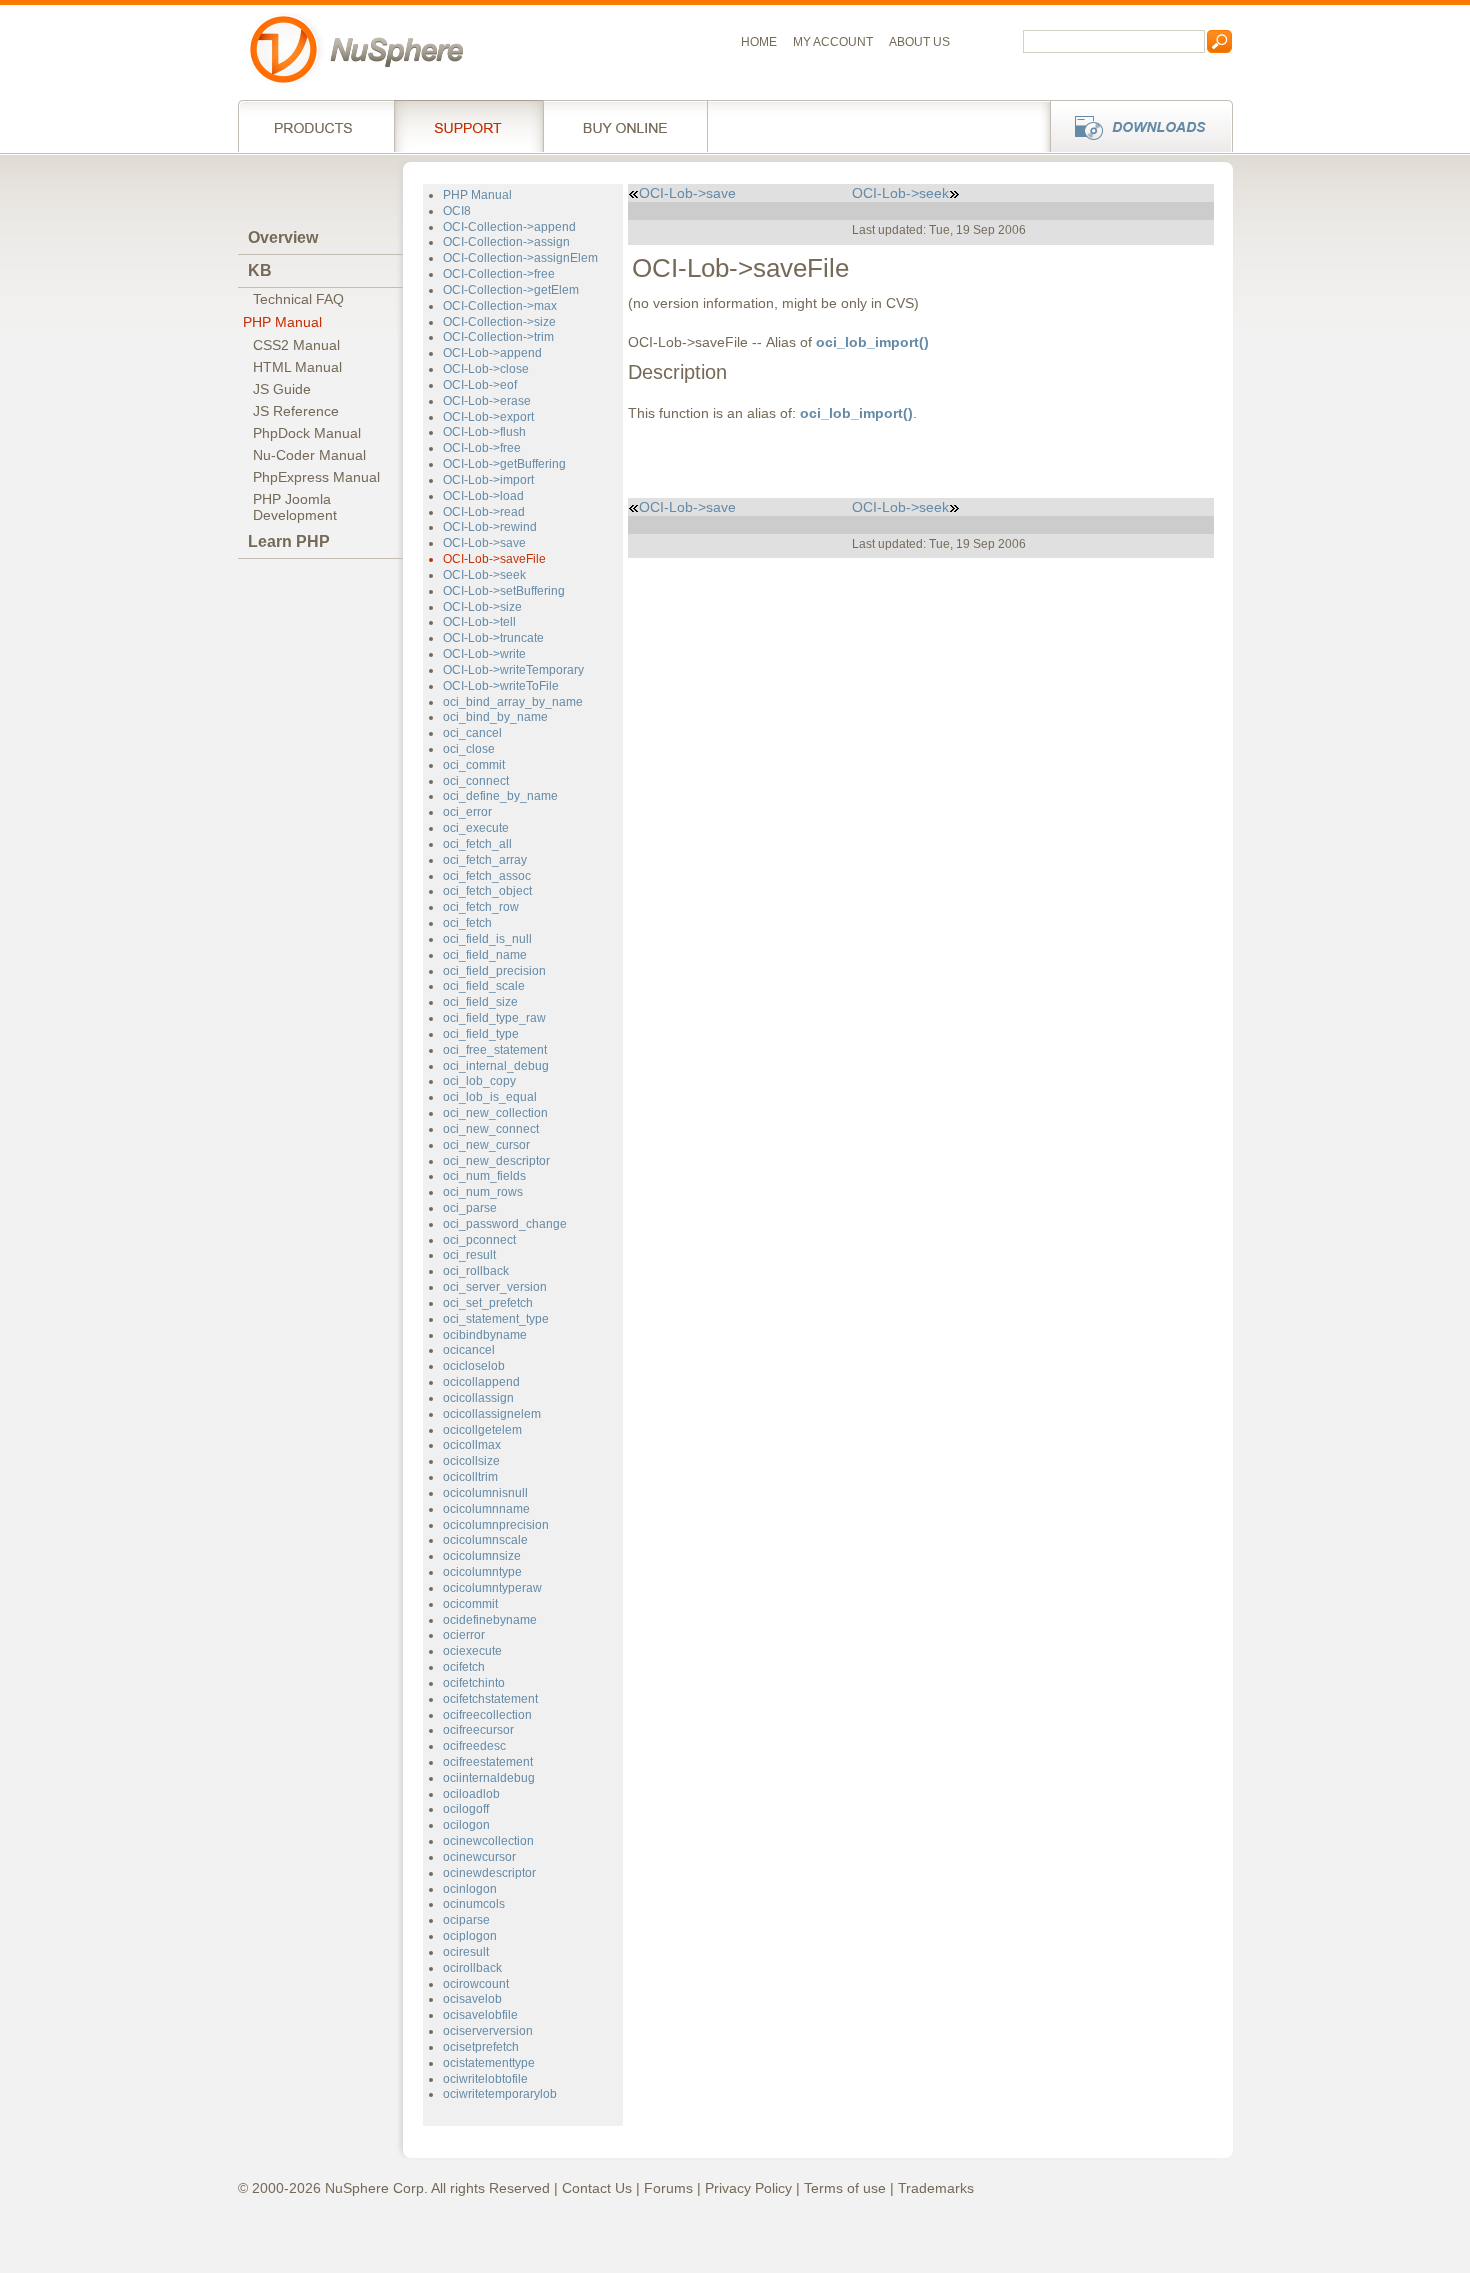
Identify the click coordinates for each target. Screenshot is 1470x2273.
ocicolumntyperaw (492, 1588)
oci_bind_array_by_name (513, 702)
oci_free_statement (495, 1050)
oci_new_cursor (486, 1145)
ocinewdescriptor (489, 1873)
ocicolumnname (486, 1509)
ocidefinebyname (490, 1620)
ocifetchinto (474, 1683)
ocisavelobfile (480, 2015)
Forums (668, 2188)
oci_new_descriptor (496, 1161)
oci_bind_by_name (495, 717)
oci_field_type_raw (494, 1018)
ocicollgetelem (482, 1430)
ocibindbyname (485, 1335)
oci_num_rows (483, 1192)
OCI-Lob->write (484, 654)
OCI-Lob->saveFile (494, 559)
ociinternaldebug (489, 1778)
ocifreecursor (478, 1730)
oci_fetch (467, 923)
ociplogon (470, 1936)
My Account (833, 42)
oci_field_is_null (487, 939)
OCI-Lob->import (488, 480)
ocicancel (469, 1350)
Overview (283, 237)
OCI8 (457, 211)
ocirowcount (476, 1984)
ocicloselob (474, 1366)
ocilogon (466, 1825)
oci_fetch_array (485, 860)
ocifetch (464, 1667)
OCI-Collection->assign (506, 242)
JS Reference (296, 411)
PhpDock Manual (307, 433)
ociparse (466, 1920)
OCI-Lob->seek (484, 575)
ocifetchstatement (490, 1699)
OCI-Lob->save (484, 543)
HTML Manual (297, 367)
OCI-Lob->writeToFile (501, 686)
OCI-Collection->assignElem (520, 258)
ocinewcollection (488, 1841)
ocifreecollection (487, 1715)
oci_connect (476, 781)
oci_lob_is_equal (490, 1097)
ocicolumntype (482, 1572)
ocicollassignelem (492, 1414)
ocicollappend (481, 1382)
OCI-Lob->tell (479, 622)
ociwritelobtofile (485, 2079)
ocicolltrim (470, 1477)
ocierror (464, 1635)
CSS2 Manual (296, 345)
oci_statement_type (496, 1319)
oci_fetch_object (487, 891)
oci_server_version (495, 1287)
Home (759, 42)
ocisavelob (472, 1999)
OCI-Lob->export (488, 417)
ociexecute (472, 1651)
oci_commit (474, 765)
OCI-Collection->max (500, 306)
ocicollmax (472, 1445)
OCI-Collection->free (499, 274)
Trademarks (936, 2188)
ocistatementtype (489, 2063)
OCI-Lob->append (492, 353)
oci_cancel (472, 733)
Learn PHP (289, 541)
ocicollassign (478, 1398)
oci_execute (476, 828)
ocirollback (472, 1968)
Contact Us (597, 2188)
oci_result (469, 1255)
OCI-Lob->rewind (490, 527)
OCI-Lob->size (482, 607)
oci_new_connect (491, 1129)
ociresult (466, 1952)
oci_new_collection (495, 1113)
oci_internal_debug (496, 1066)
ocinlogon (470, 1889)
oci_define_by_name (500, 796)
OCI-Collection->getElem (511, 290)
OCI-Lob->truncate (493, 638)
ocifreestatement (488, 1762)
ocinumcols (474, 1904)
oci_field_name (485, 955)
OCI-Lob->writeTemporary (513, 670)
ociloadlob (471, 1794)
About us (919, 42)
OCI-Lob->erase (487, 401)
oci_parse (470, 1208)
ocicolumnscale (485, 1540)
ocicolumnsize (482, 1556)
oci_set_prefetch (488, 1303)
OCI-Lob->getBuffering (504, 464)
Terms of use (845, 2188)
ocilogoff (466, 1809)
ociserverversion (488, 2031)
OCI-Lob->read (484, 512)
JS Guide (282, 389)
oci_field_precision (494, 971)
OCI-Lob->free (482, 448)
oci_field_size (480, 1002)
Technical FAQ (298, 299)
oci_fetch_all (477, 844)
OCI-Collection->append (509, 227)
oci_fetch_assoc (487, 876)
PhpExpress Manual (316, 477)
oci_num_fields (484, 1176)
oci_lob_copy (479, 1081)
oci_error (467, 812)
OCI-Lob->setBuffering (504, 591)
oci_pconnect (479, 1240)
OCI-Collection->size (499, 322)
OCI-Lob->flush (484, 432)
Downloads (1135, 126)
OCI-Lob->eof (480, 385)
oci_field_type (481, 1034)
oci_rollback (476, 1271)
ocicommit (470, 1604)
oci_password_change (505, 1224)
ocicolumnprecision (496, 1525)
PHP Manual (282, 322)
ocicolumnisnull (485, 1493)
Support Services (468, 126)
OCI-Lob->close (486, 369)
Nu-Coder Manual (309, 455)
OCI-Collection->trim (498, 337)
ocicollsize (471, 1461)
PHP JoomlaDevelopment (295, 507)
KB (260, 270)
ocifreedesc (474, 1746)
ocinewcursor (479, 1857)
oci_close (469, 749)
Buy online (625, 126)
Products (316, 126)
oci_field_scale (484, 986)
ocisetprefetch (481, 2047)
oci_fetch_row (481, 907)
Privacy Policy (748, 2188)
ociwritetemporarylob (500, 2094)
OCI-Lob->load (483, 496)
